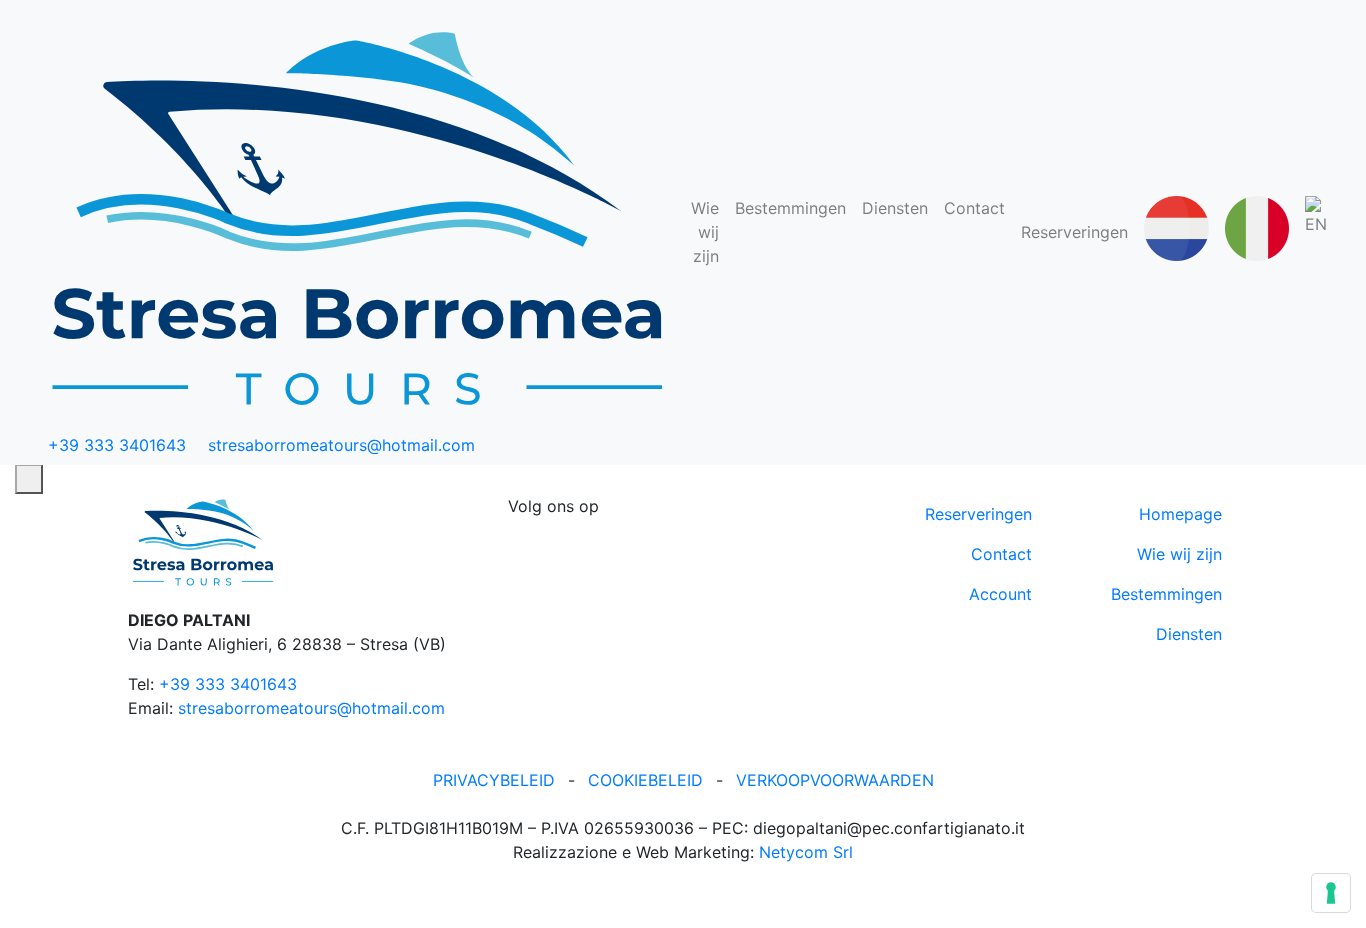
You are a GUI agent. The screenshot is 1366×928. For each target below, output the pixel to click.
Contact (974, 208)
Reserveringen (1074, 232)
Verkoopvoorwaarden (835, 780)
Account (1000, 594)
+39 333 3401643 (228, 684)
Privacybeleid (494, 780)
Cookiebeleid (645, 780)
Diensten (895, 208)
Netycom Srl (806, 852)
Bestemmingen (790, 208)
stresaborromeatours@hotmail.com (311, 708)
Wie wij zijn (705, 232)
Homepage (1180, 514)
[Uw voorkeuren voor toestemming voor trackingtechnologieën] (1331, 893)
